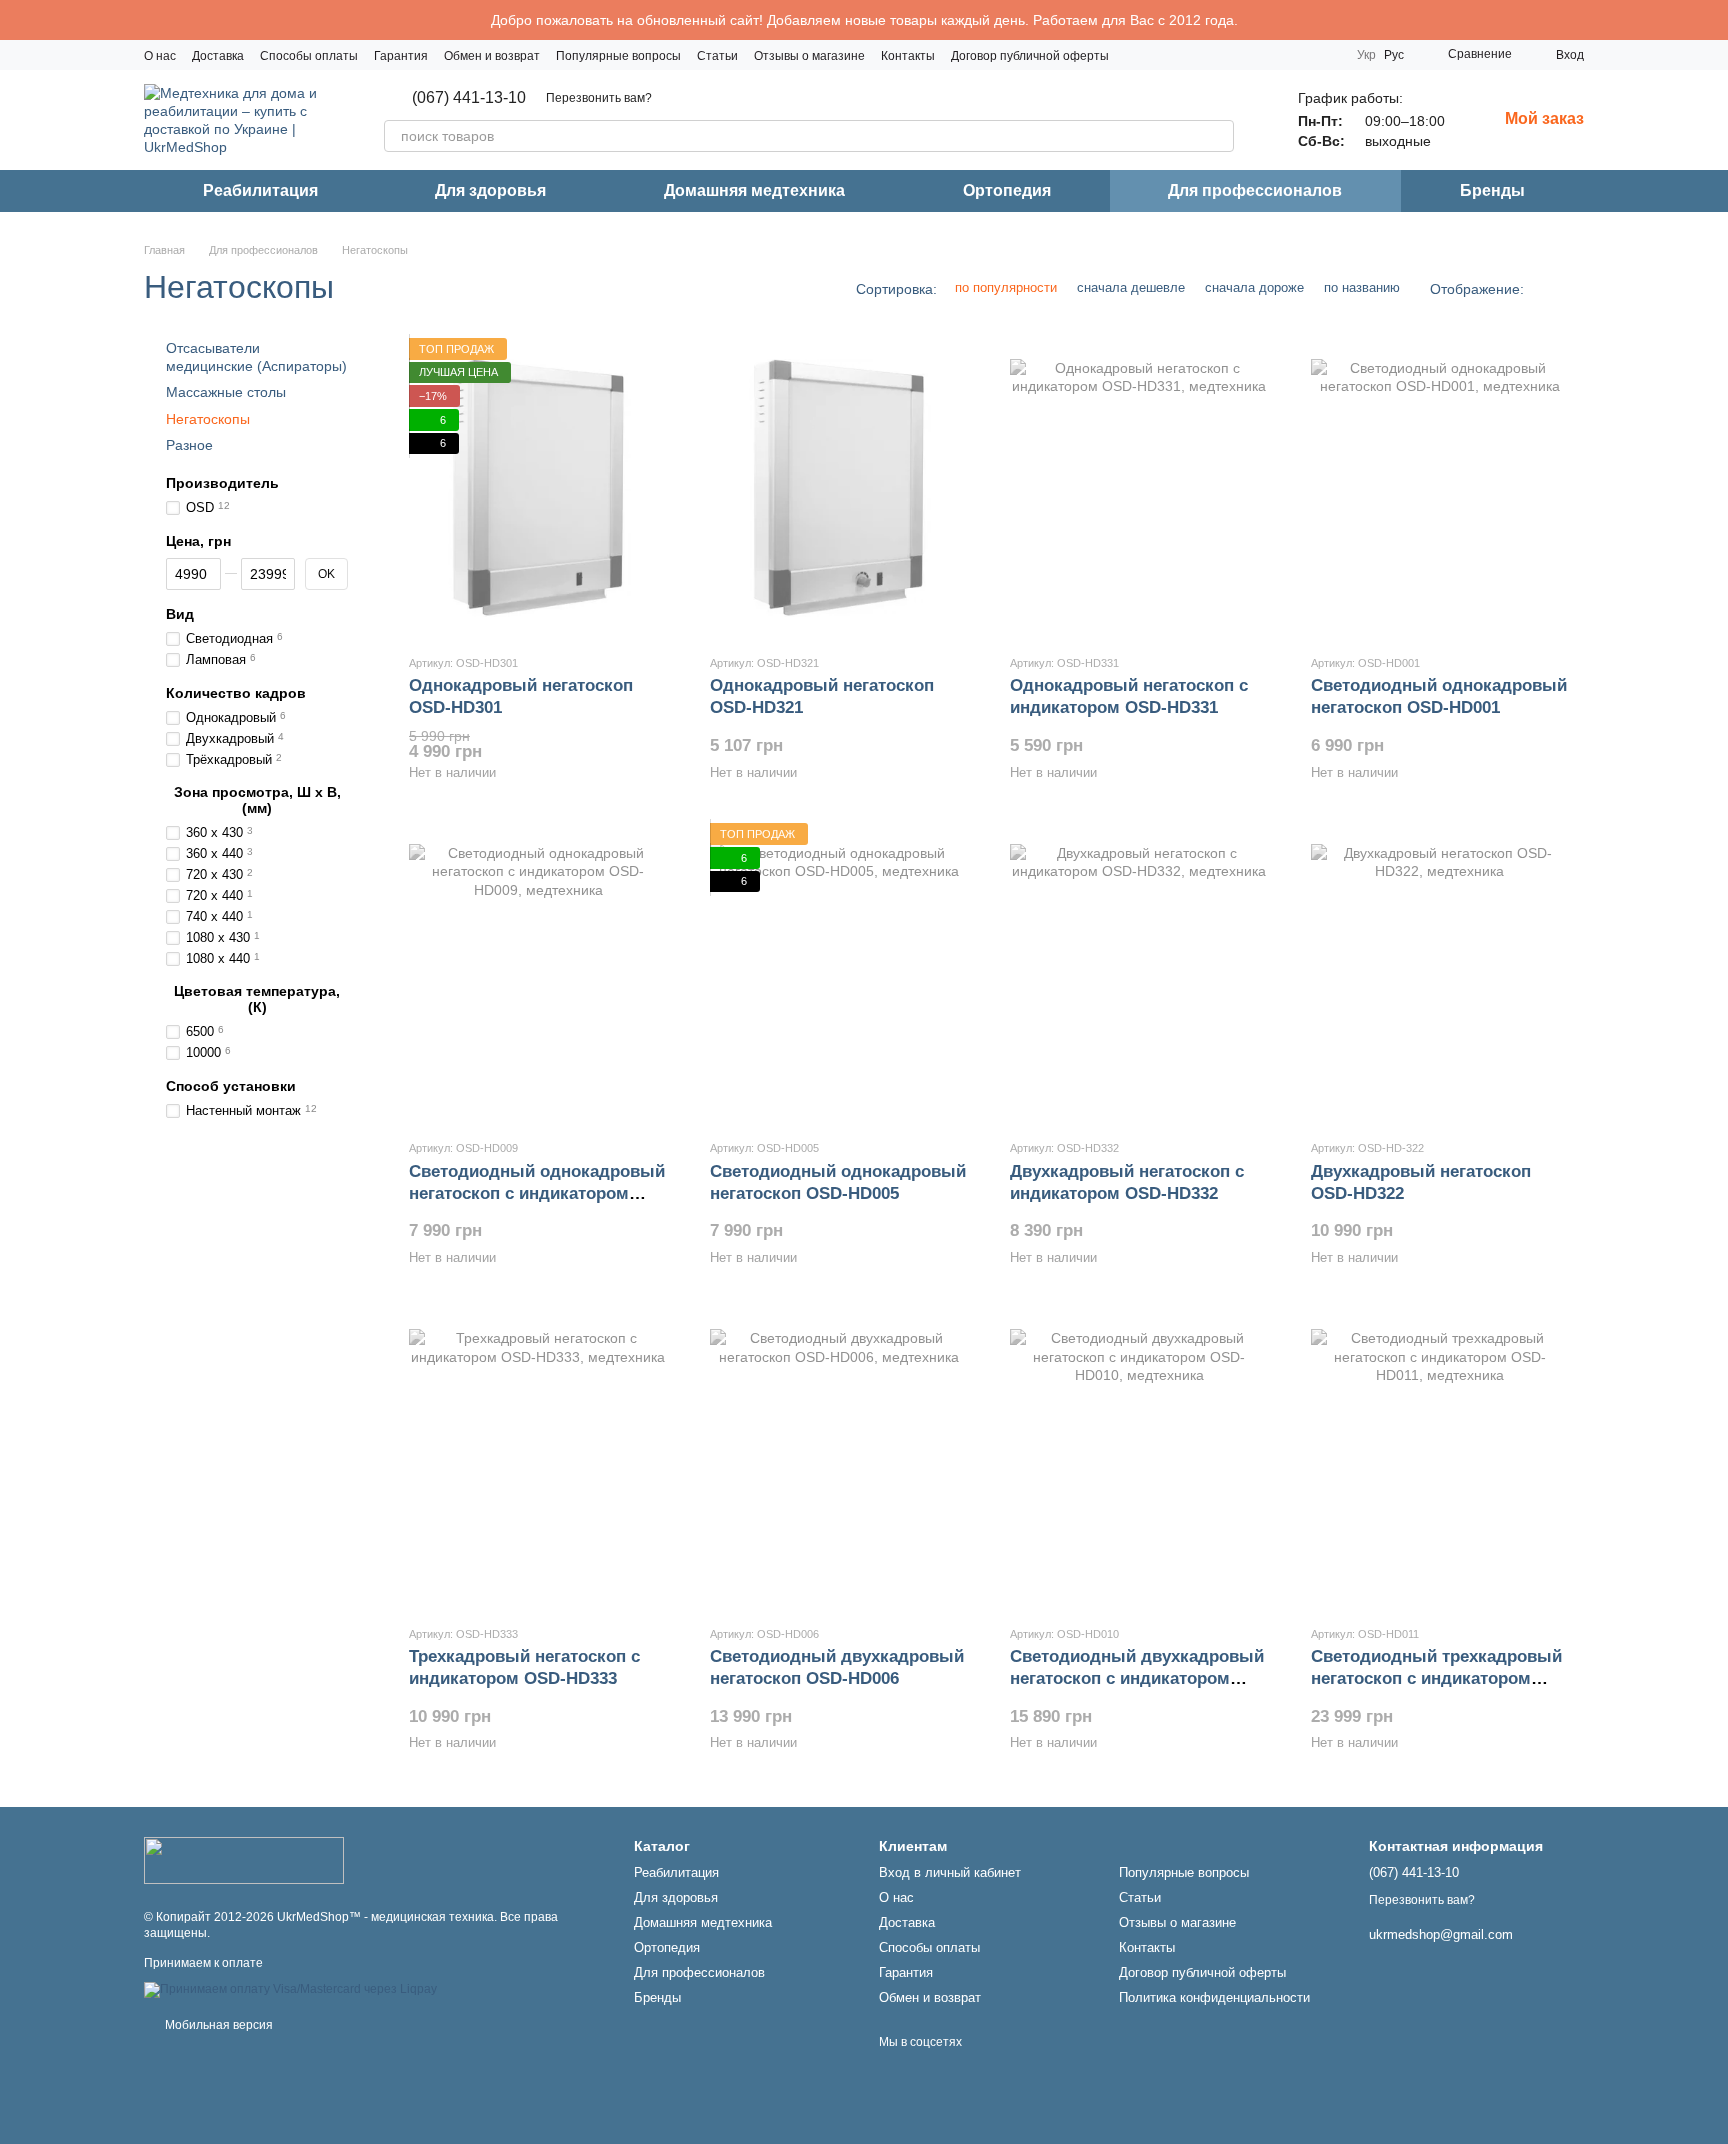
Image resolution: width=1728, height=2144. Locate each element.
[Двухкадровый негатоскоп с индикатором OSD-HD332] (1139, 973)
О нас (160, 56)
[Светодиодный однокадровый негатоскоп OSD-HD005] (839, 973)
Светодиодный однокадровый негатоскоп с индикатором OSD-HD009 (537, 1193)
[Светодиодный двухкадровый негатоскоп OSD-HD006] (839, 1459)
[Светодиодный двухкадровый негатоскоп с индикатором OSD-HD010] (1139, 1459)
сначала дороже (1254, 287)
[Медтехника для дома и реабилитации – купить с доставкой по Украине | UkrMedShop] (244, 1860)
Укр (1366, 55)
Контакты (908, 56)
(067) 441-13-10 (469, 98)
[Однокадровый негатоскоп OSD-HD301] (538, 488)
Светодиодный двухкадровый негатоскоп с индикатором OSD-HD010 (1137, 1678)
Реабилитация (260, 190)
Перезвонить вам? (599, 98)
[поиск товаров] (1218, 136)
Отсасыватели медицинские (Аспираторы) (256, 357)
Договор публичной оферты (1030, 56)
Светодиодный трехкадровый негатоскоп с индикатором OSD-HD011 (1436, 1678)
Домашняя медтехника (754, 190)
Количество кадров (236, 693)
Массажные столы (226, 393)
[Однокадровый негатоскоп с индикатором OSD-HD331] (1139, 488)
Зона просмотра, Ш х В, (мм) (257, 800)
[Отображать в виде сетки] (1545, 288)
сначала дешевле (1131, 287)
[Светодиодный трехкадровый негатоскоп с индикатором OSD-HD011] (1440, 1459)
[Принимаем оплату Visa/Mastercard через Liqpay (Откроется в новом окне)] (290, 1989)
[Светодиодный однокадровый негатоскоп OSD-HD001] (1440, 488)
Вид (180, 614)
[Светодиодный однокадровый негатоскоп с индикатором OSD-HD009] (538, 973)
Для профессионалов (1255, 190)
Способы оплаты (309, 56)
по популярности (1006, 287)
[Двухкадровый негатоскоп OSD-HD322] (1440, 973)
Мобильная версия (217, 2025)
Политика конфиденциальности (1214, 1997)
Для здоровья (490, 190)
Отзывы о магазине (809, 56)
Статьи (717, 56)
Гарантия (401, 56)
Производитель (222, 483)
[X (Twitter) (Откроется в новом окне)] (1325, 55)
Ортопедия (1007, 190)
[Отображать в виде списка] (1571, 288)
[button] (1712, 20)
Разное (189, 445)
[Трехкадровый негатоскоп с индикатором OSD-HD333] (538, 1459)
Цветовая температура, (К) (257, 999)
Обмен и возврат (492, 56)
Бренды (1492, 190)
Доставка (218, 56)
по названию (1362, 287)
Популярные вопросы (618, 56)
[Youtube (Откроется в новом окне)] (1301, 55)
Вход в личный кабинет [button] (950, 1872)
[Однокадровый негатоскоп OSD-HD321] (839, 488)
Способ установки (231, 1086)
